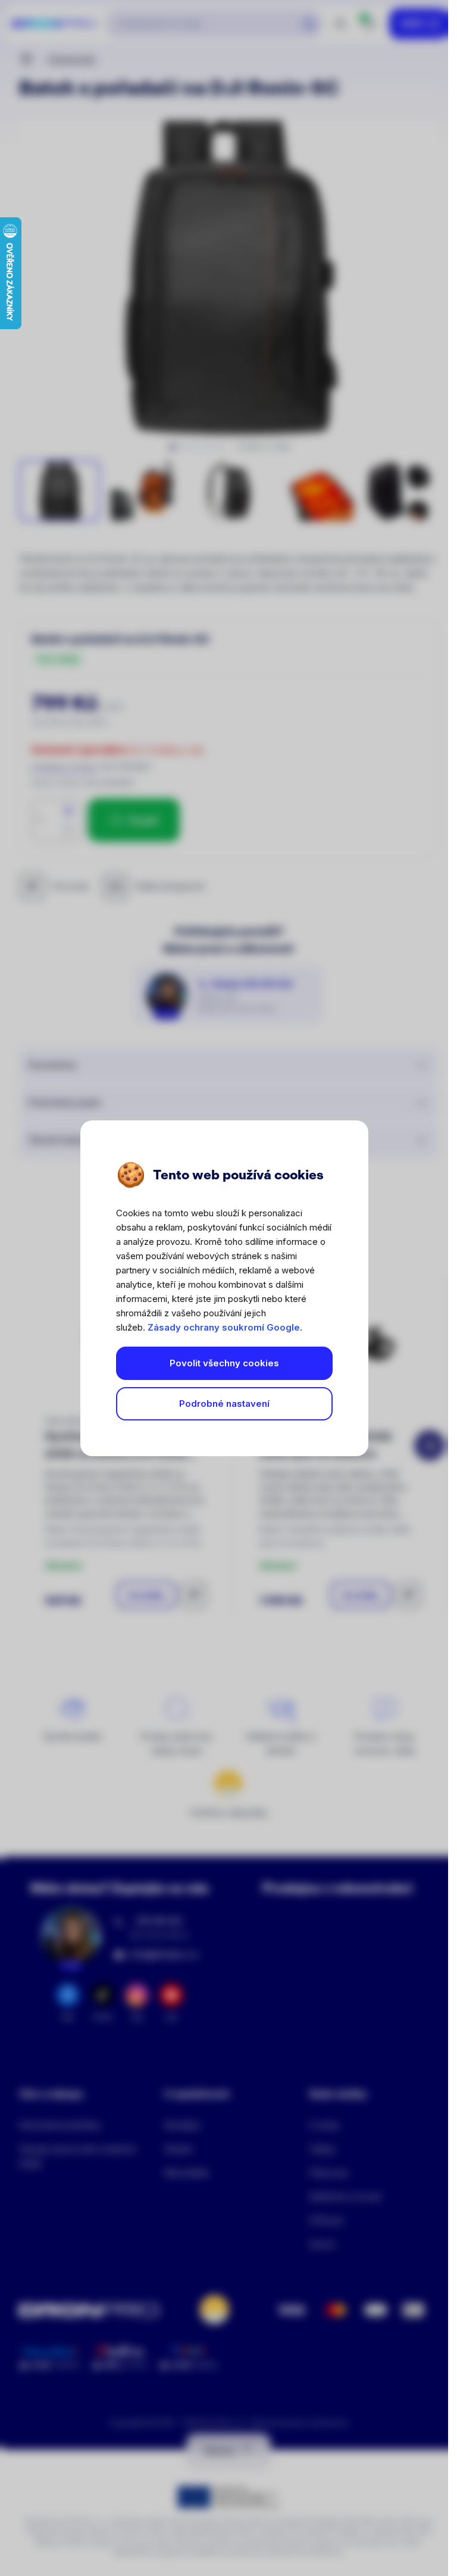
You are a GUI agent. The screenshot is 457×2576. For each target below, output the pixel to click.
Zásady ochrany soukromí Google (224, 1327)
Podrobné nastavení (224, 1403)
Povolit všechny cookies (224, 1363)
